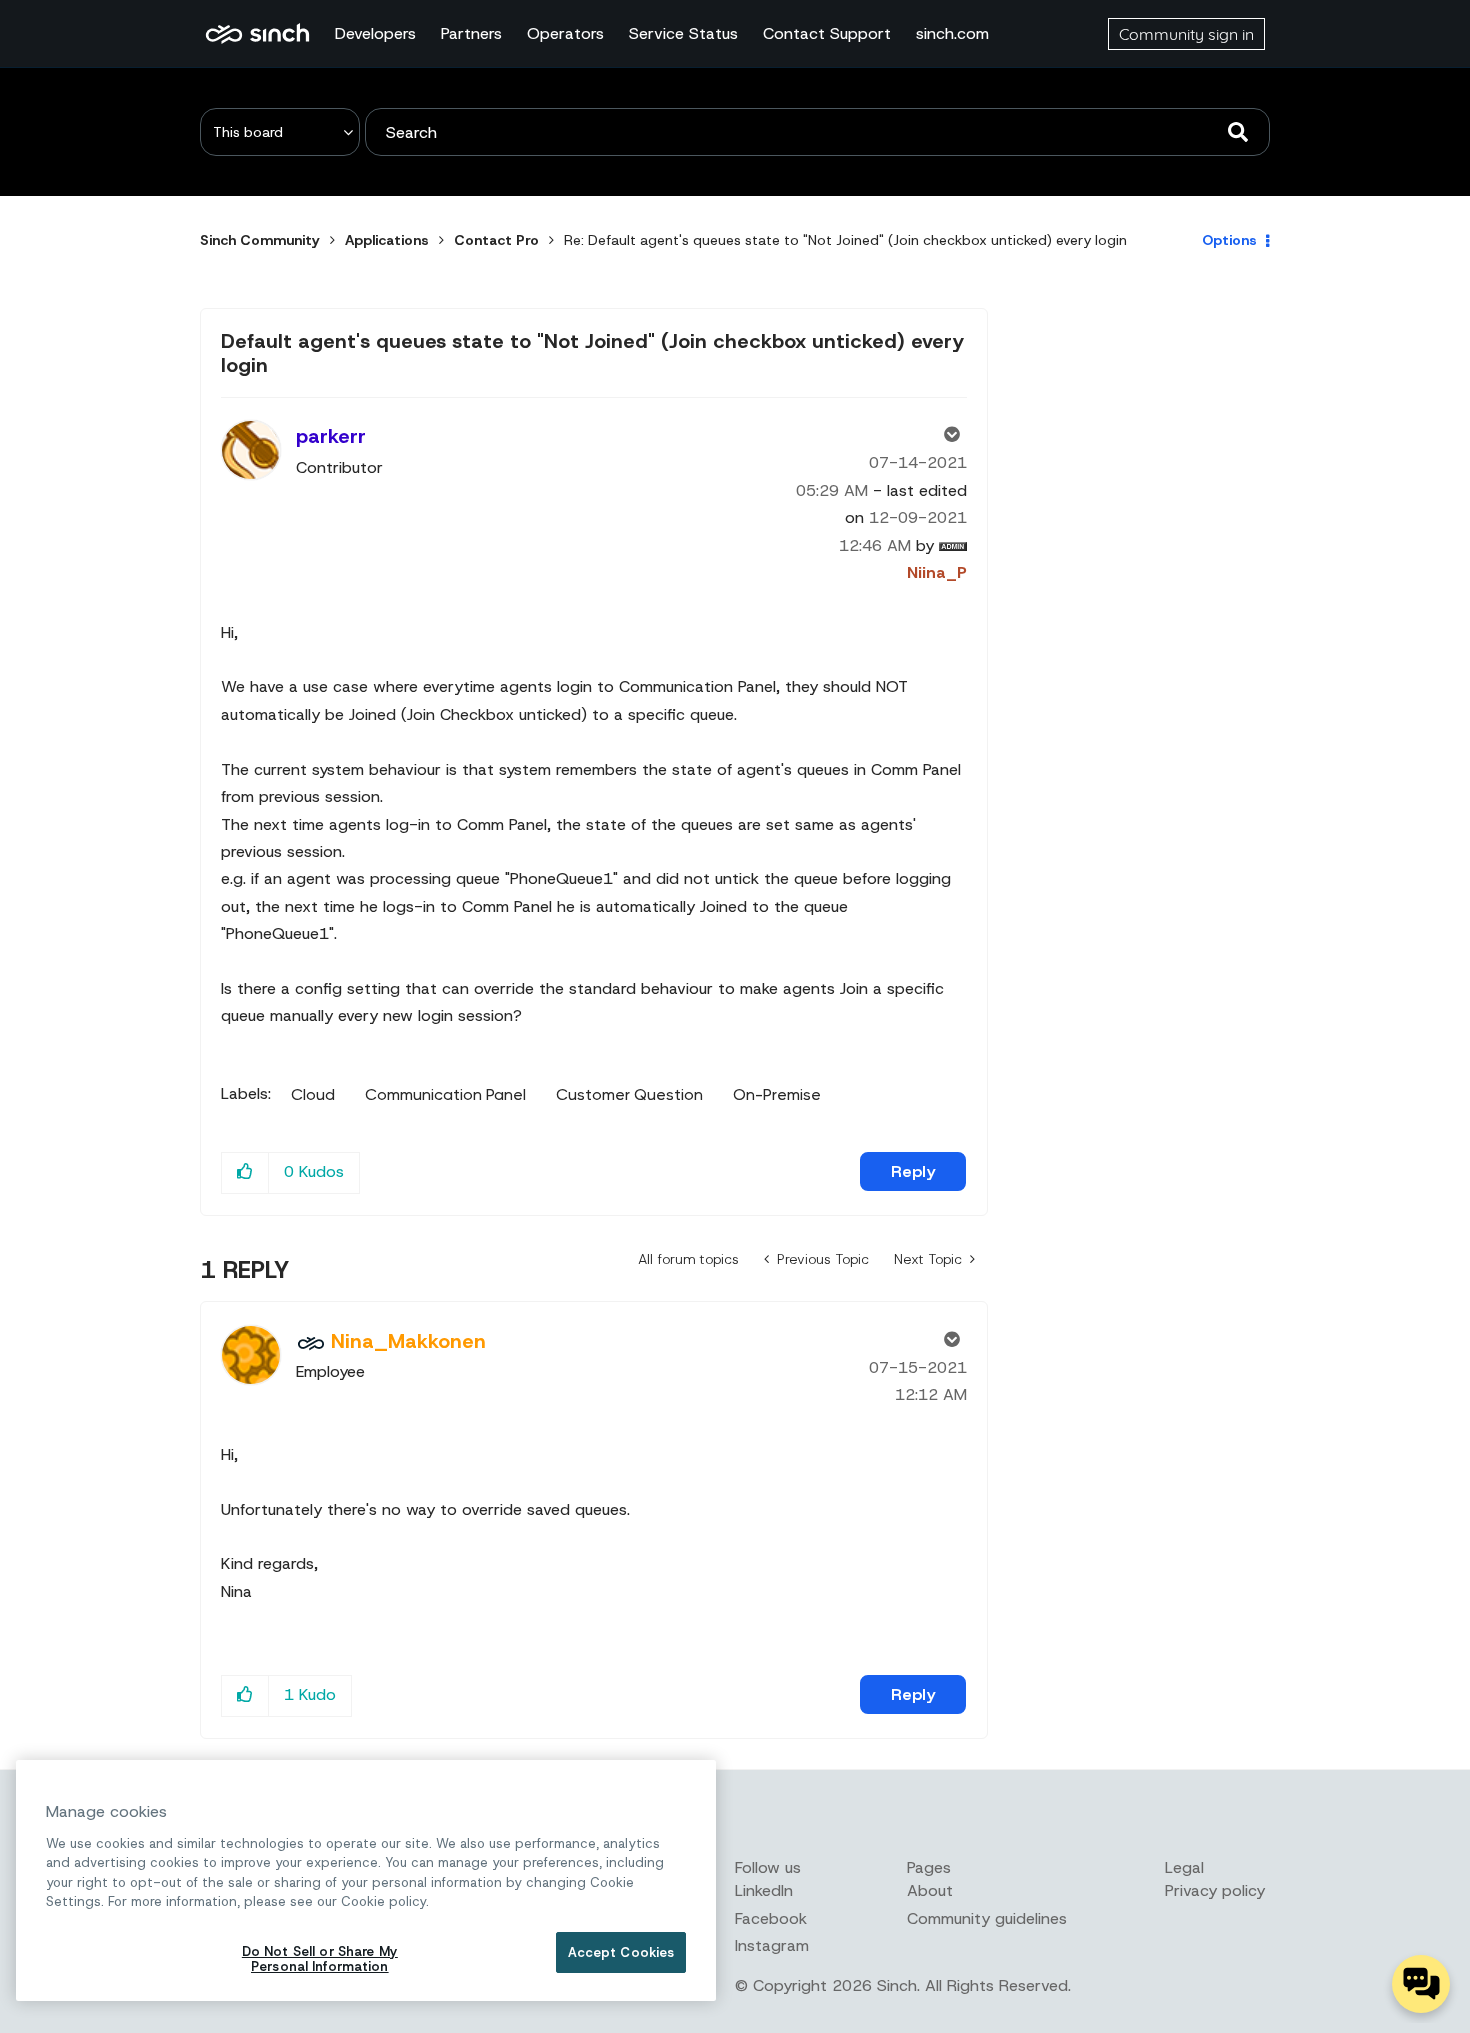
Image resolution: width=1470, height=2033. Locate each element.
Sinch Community (257, 34)
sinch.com (952, 33)
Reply (913, 1171)
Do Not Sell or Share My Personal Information (320, 1959)
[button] (245, 1172)
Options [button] (1229, 240)
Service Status (683, 33)
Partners (471, 33)
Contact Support (827, 33)
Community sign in (1186, 34)
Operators (565, 33)
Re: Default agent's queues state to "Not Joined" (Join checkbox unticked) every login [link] (845, 240)
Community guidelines (987, 1918)
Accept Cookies (621, 1952)
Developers (375, 33)
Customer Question (629, 1095)
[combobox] (817, 132)
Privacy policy (1215, 1890)
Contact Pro (496, 240)
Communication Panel (445, 1095)
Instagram (772, 1945)
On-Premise (777, 1095)
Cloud (313, 1095)
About (930, 1890)
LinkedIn (764, 1890)
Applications (387, 240)
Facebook (771, 1918)
